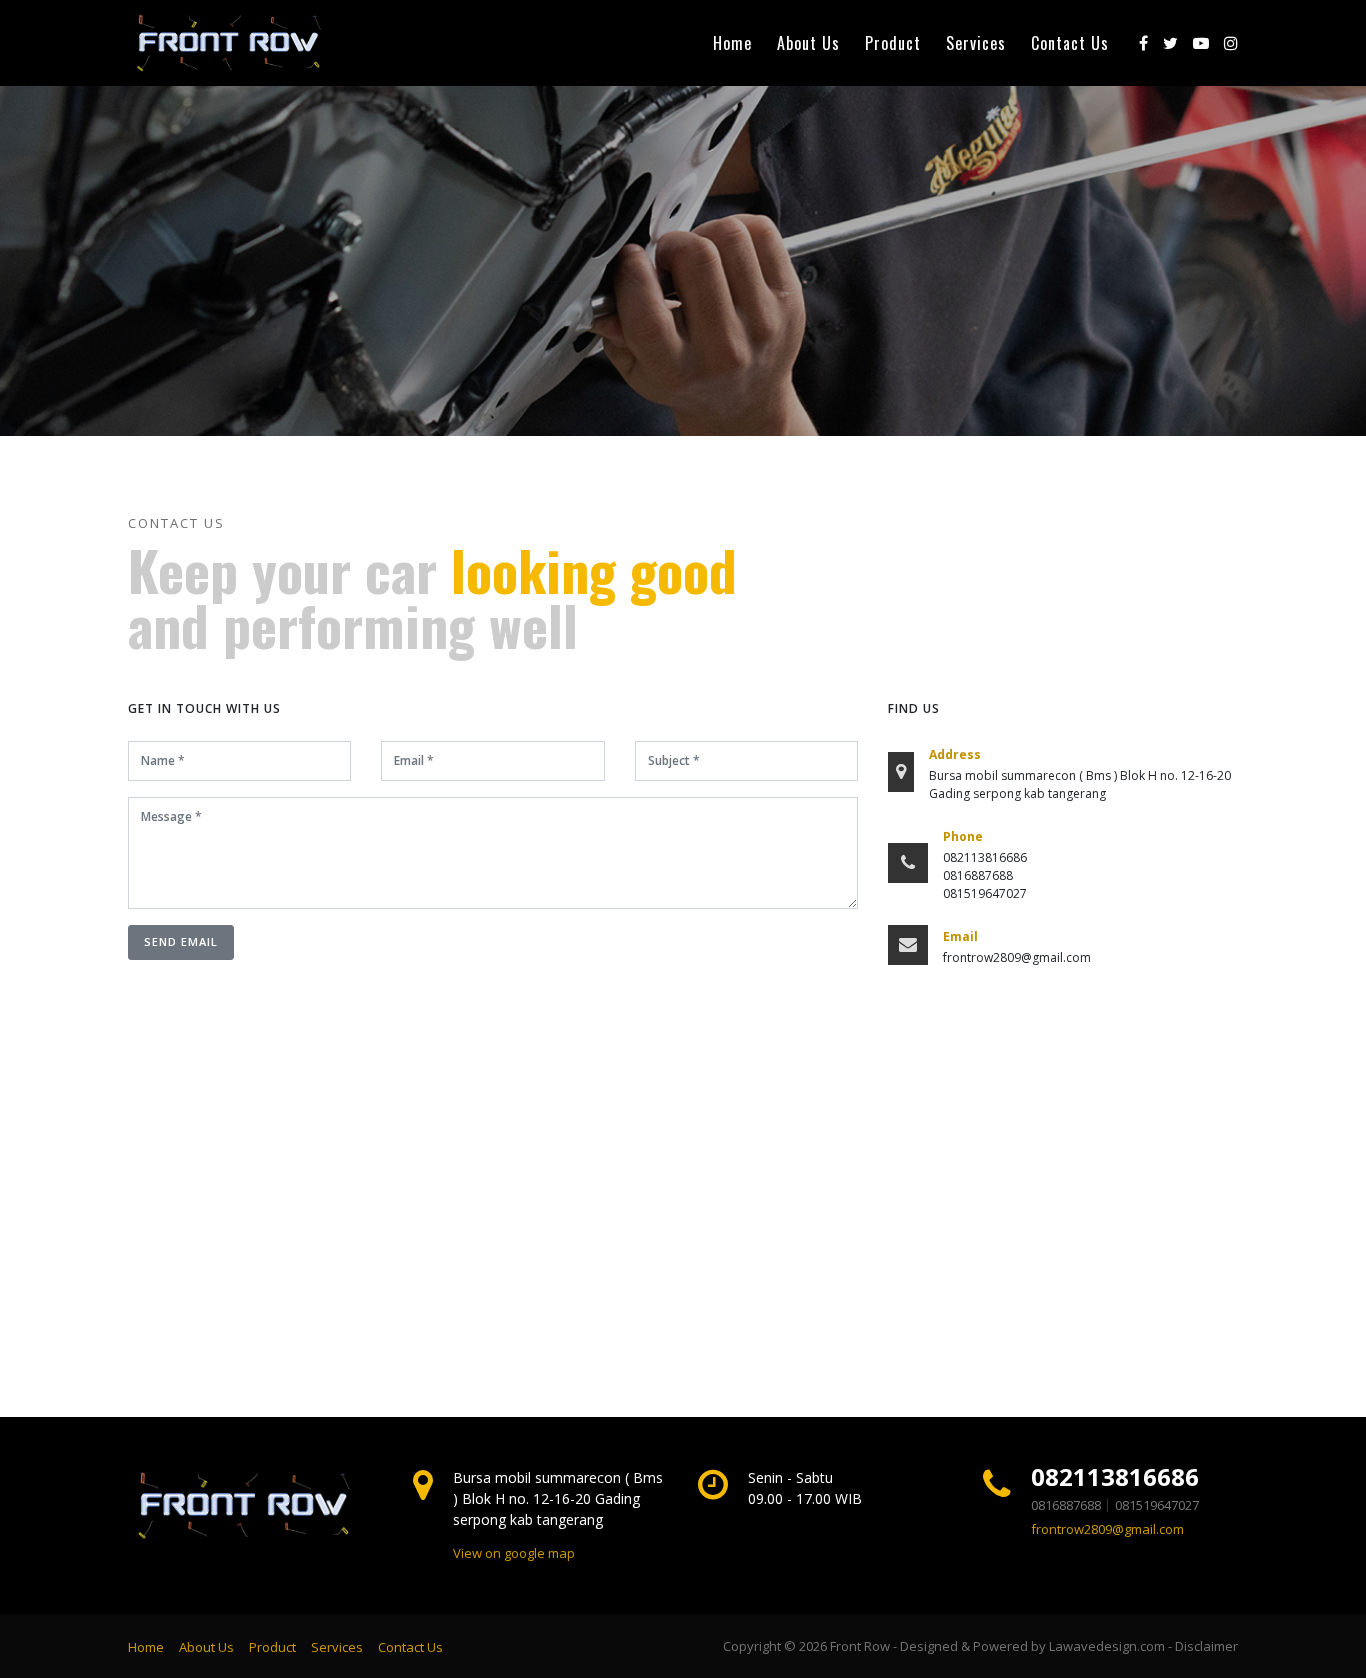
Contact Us (1070, 43)
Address (955, 754)
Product (893, 43)
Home (732, 43)
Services (976, 43)
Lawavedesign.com (1107, 1646)
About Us (808, 43)
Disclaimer (1206, 1646)
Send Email (181, 941)
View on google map (514, 1553)
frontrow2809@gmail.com (1107, 1529)
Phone (963, 836)
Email (960, 936)
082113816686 (1115, 1477)
